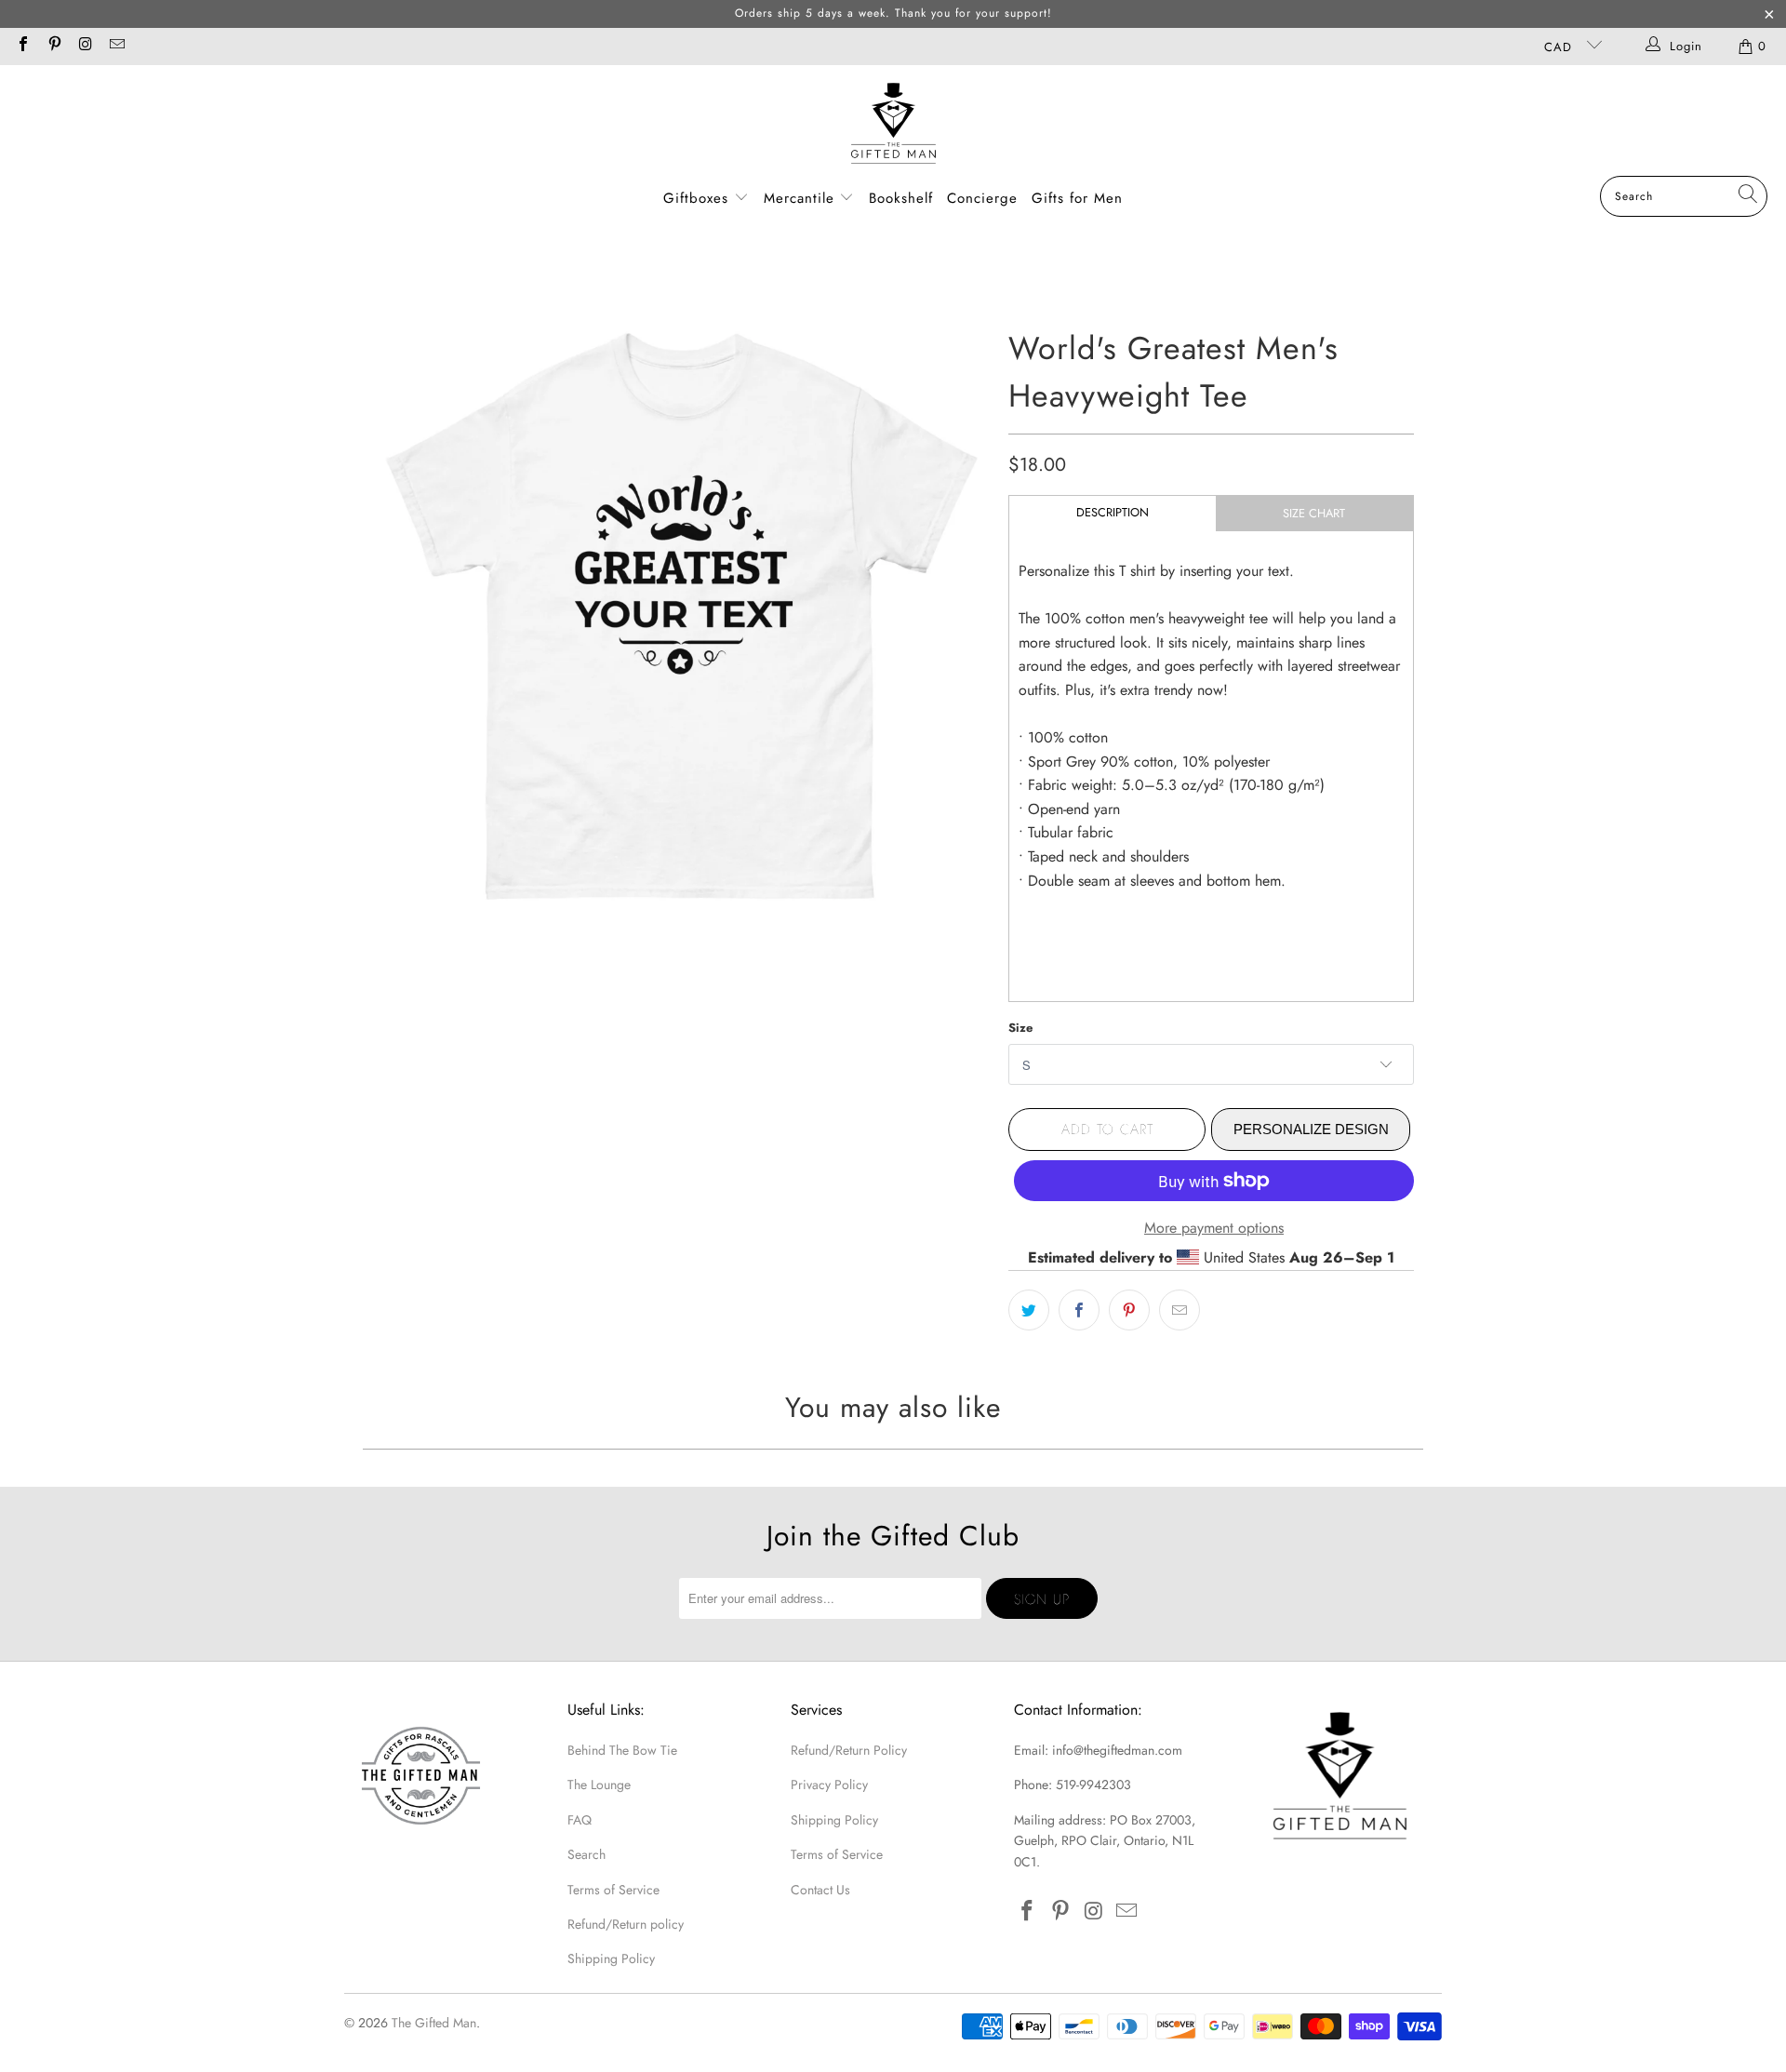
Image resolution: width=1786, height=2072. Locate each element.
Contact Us (820, 1890)
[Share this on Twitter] (1029, 1310)
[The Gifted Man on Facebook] (22, 46)
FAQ (580, 1820)
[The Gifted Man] (893, 125)
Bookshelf (901, 198)
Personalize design (1311, 1129)
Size (1020, 1028)
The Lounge (599, 1785)
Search (586, 1854)
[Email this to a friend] (1180, 1310)
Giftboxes (696, 198)
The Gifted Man (434, 2023)
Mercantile (802, 198)
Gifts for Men (1077, 198)
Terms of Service (613, 1890)
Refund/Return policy (626, 1924)
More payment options (1214, 1228)
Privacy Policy (829, 1785)
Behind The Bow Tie (622, 1750)
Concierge (982, 198)
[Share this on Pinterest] (1129, 1310)
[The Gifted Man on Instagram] (85, 46)
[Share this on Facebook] (1079, 1310)
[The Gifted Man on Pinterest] (53, 46)
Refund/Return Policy (849, 1750)
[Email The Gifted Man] (115, 46)
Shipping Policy (611, 1958)
